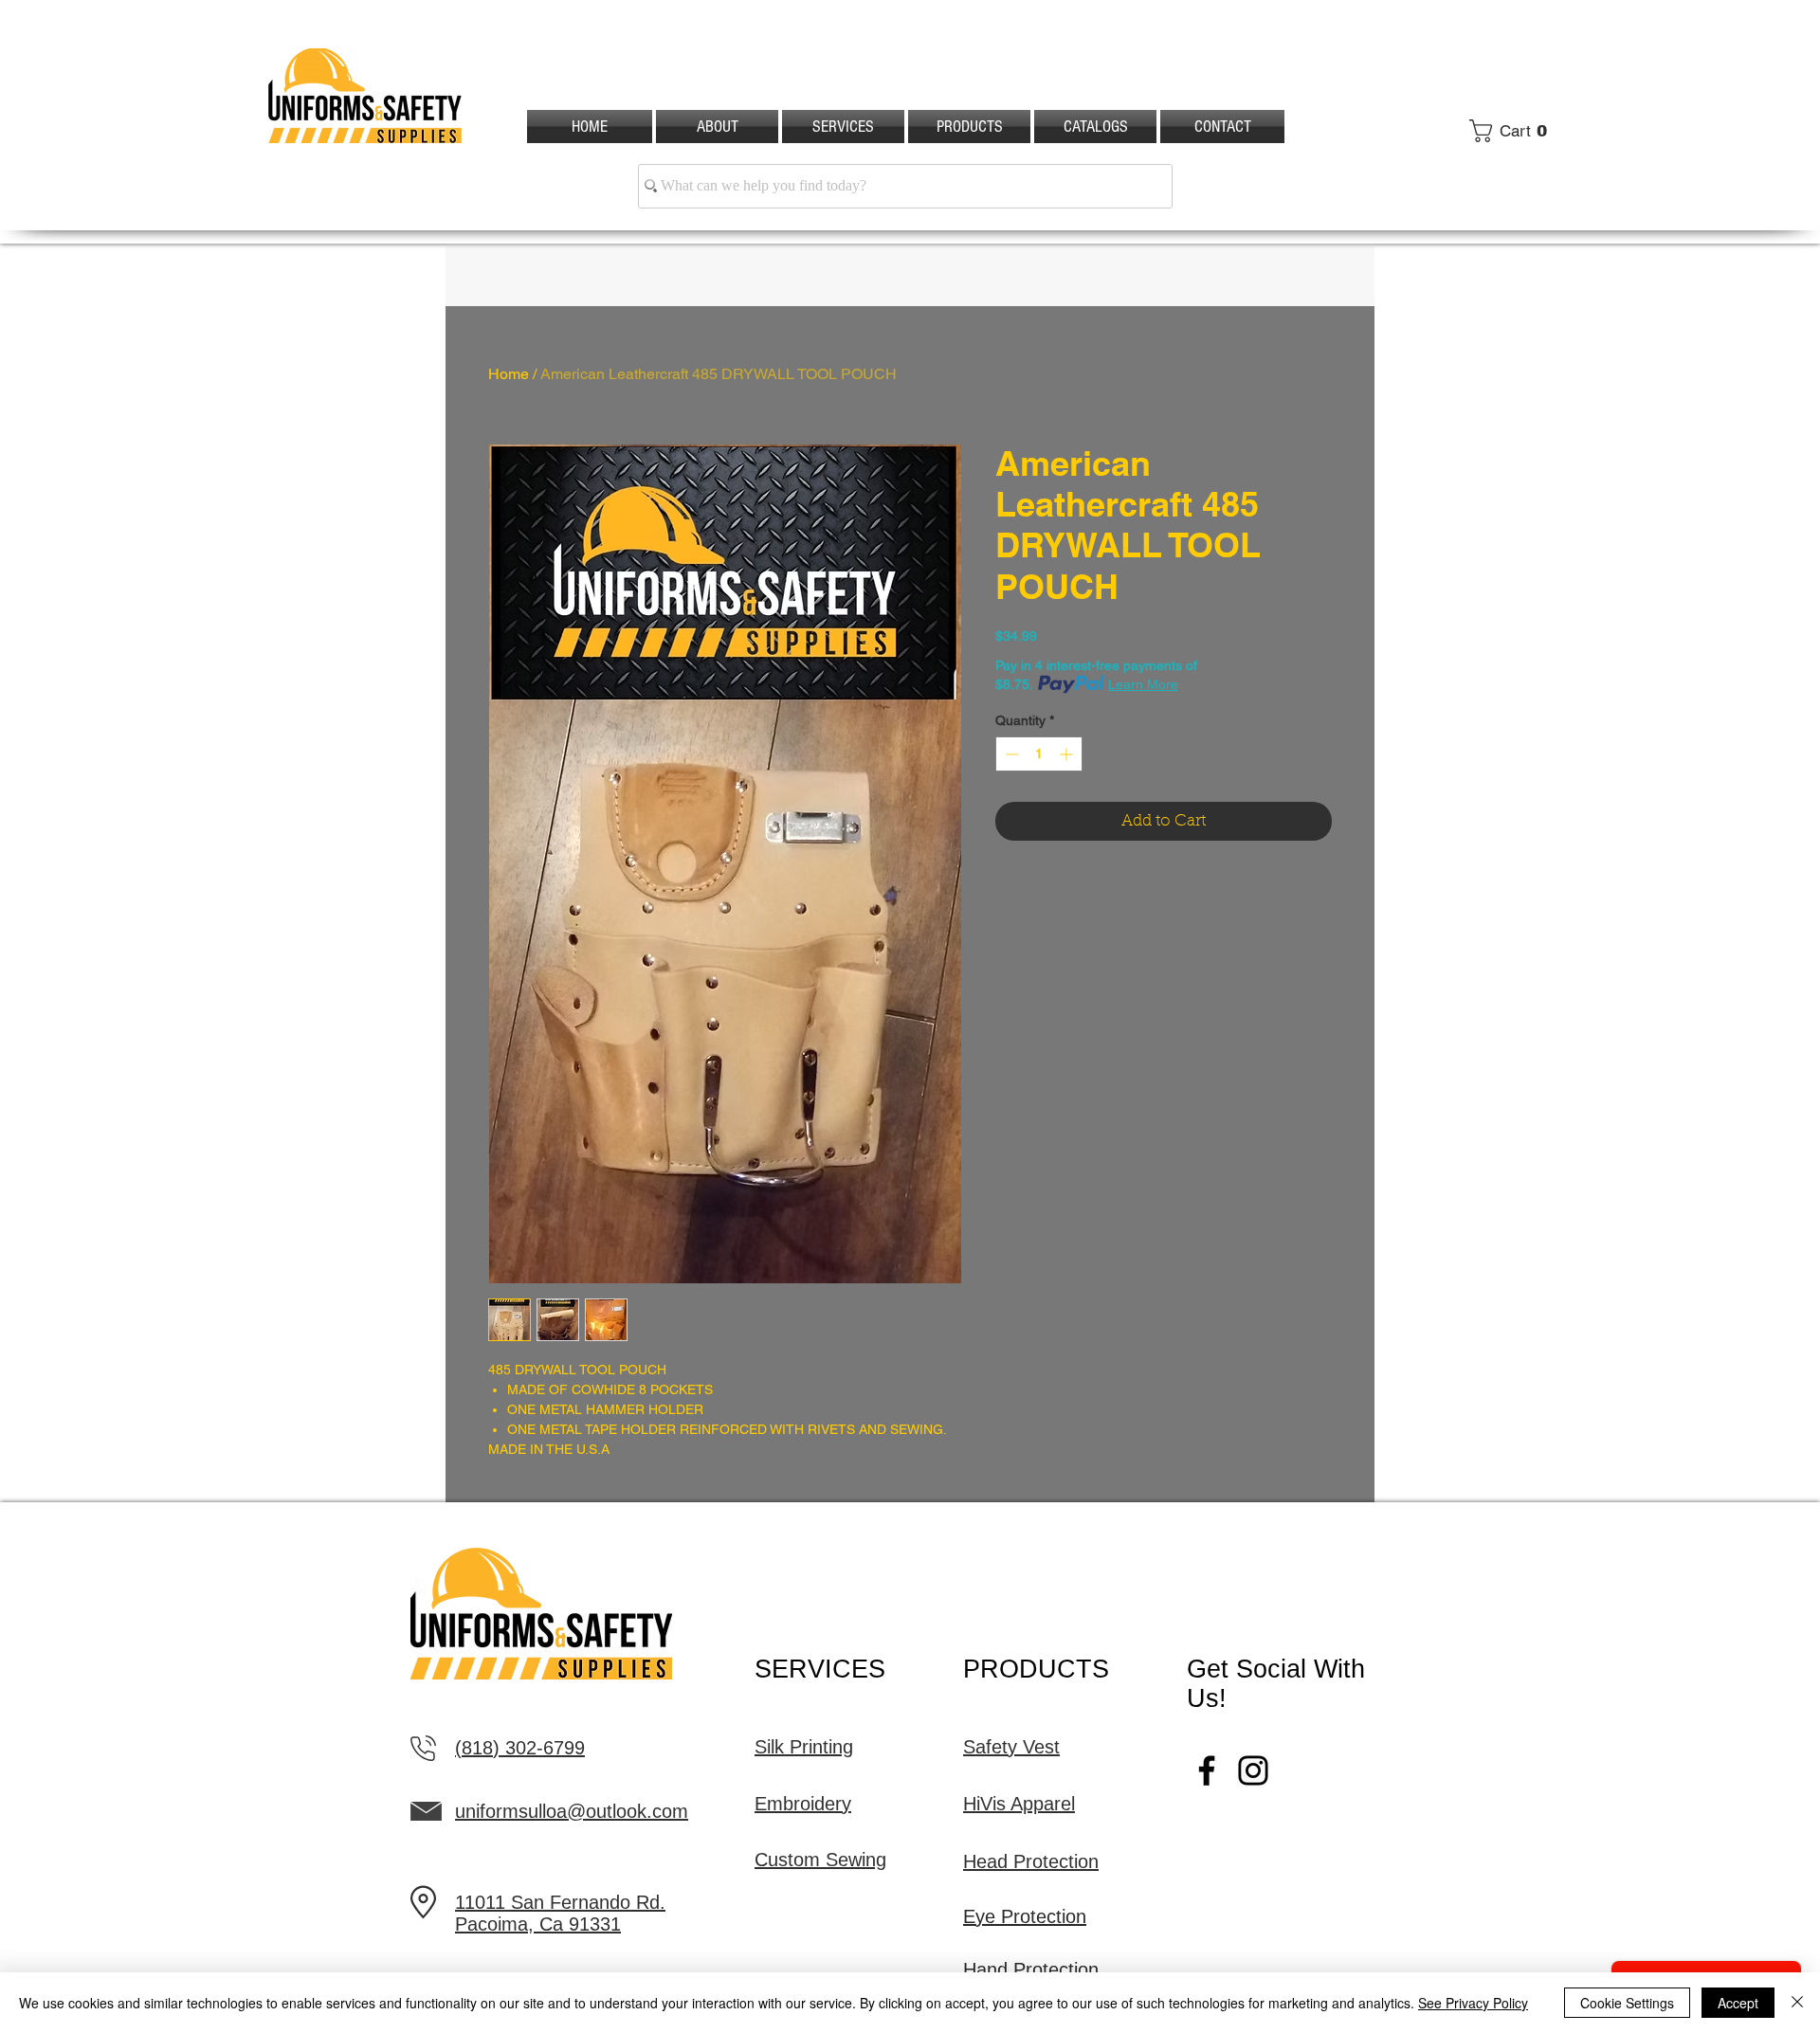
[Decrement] (1010, 754)
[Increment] (1068, 754)
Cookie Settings (1627, 2003)
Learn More (1143, 684)
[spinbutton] (1039, 754)
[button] (1514, 131)
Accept (1738, 2003)
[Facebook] (1207, 1770)
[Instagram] (1253, 1770)
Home (509, 374)
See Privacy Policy (1473, 2003)
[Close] (1797, 2003)
